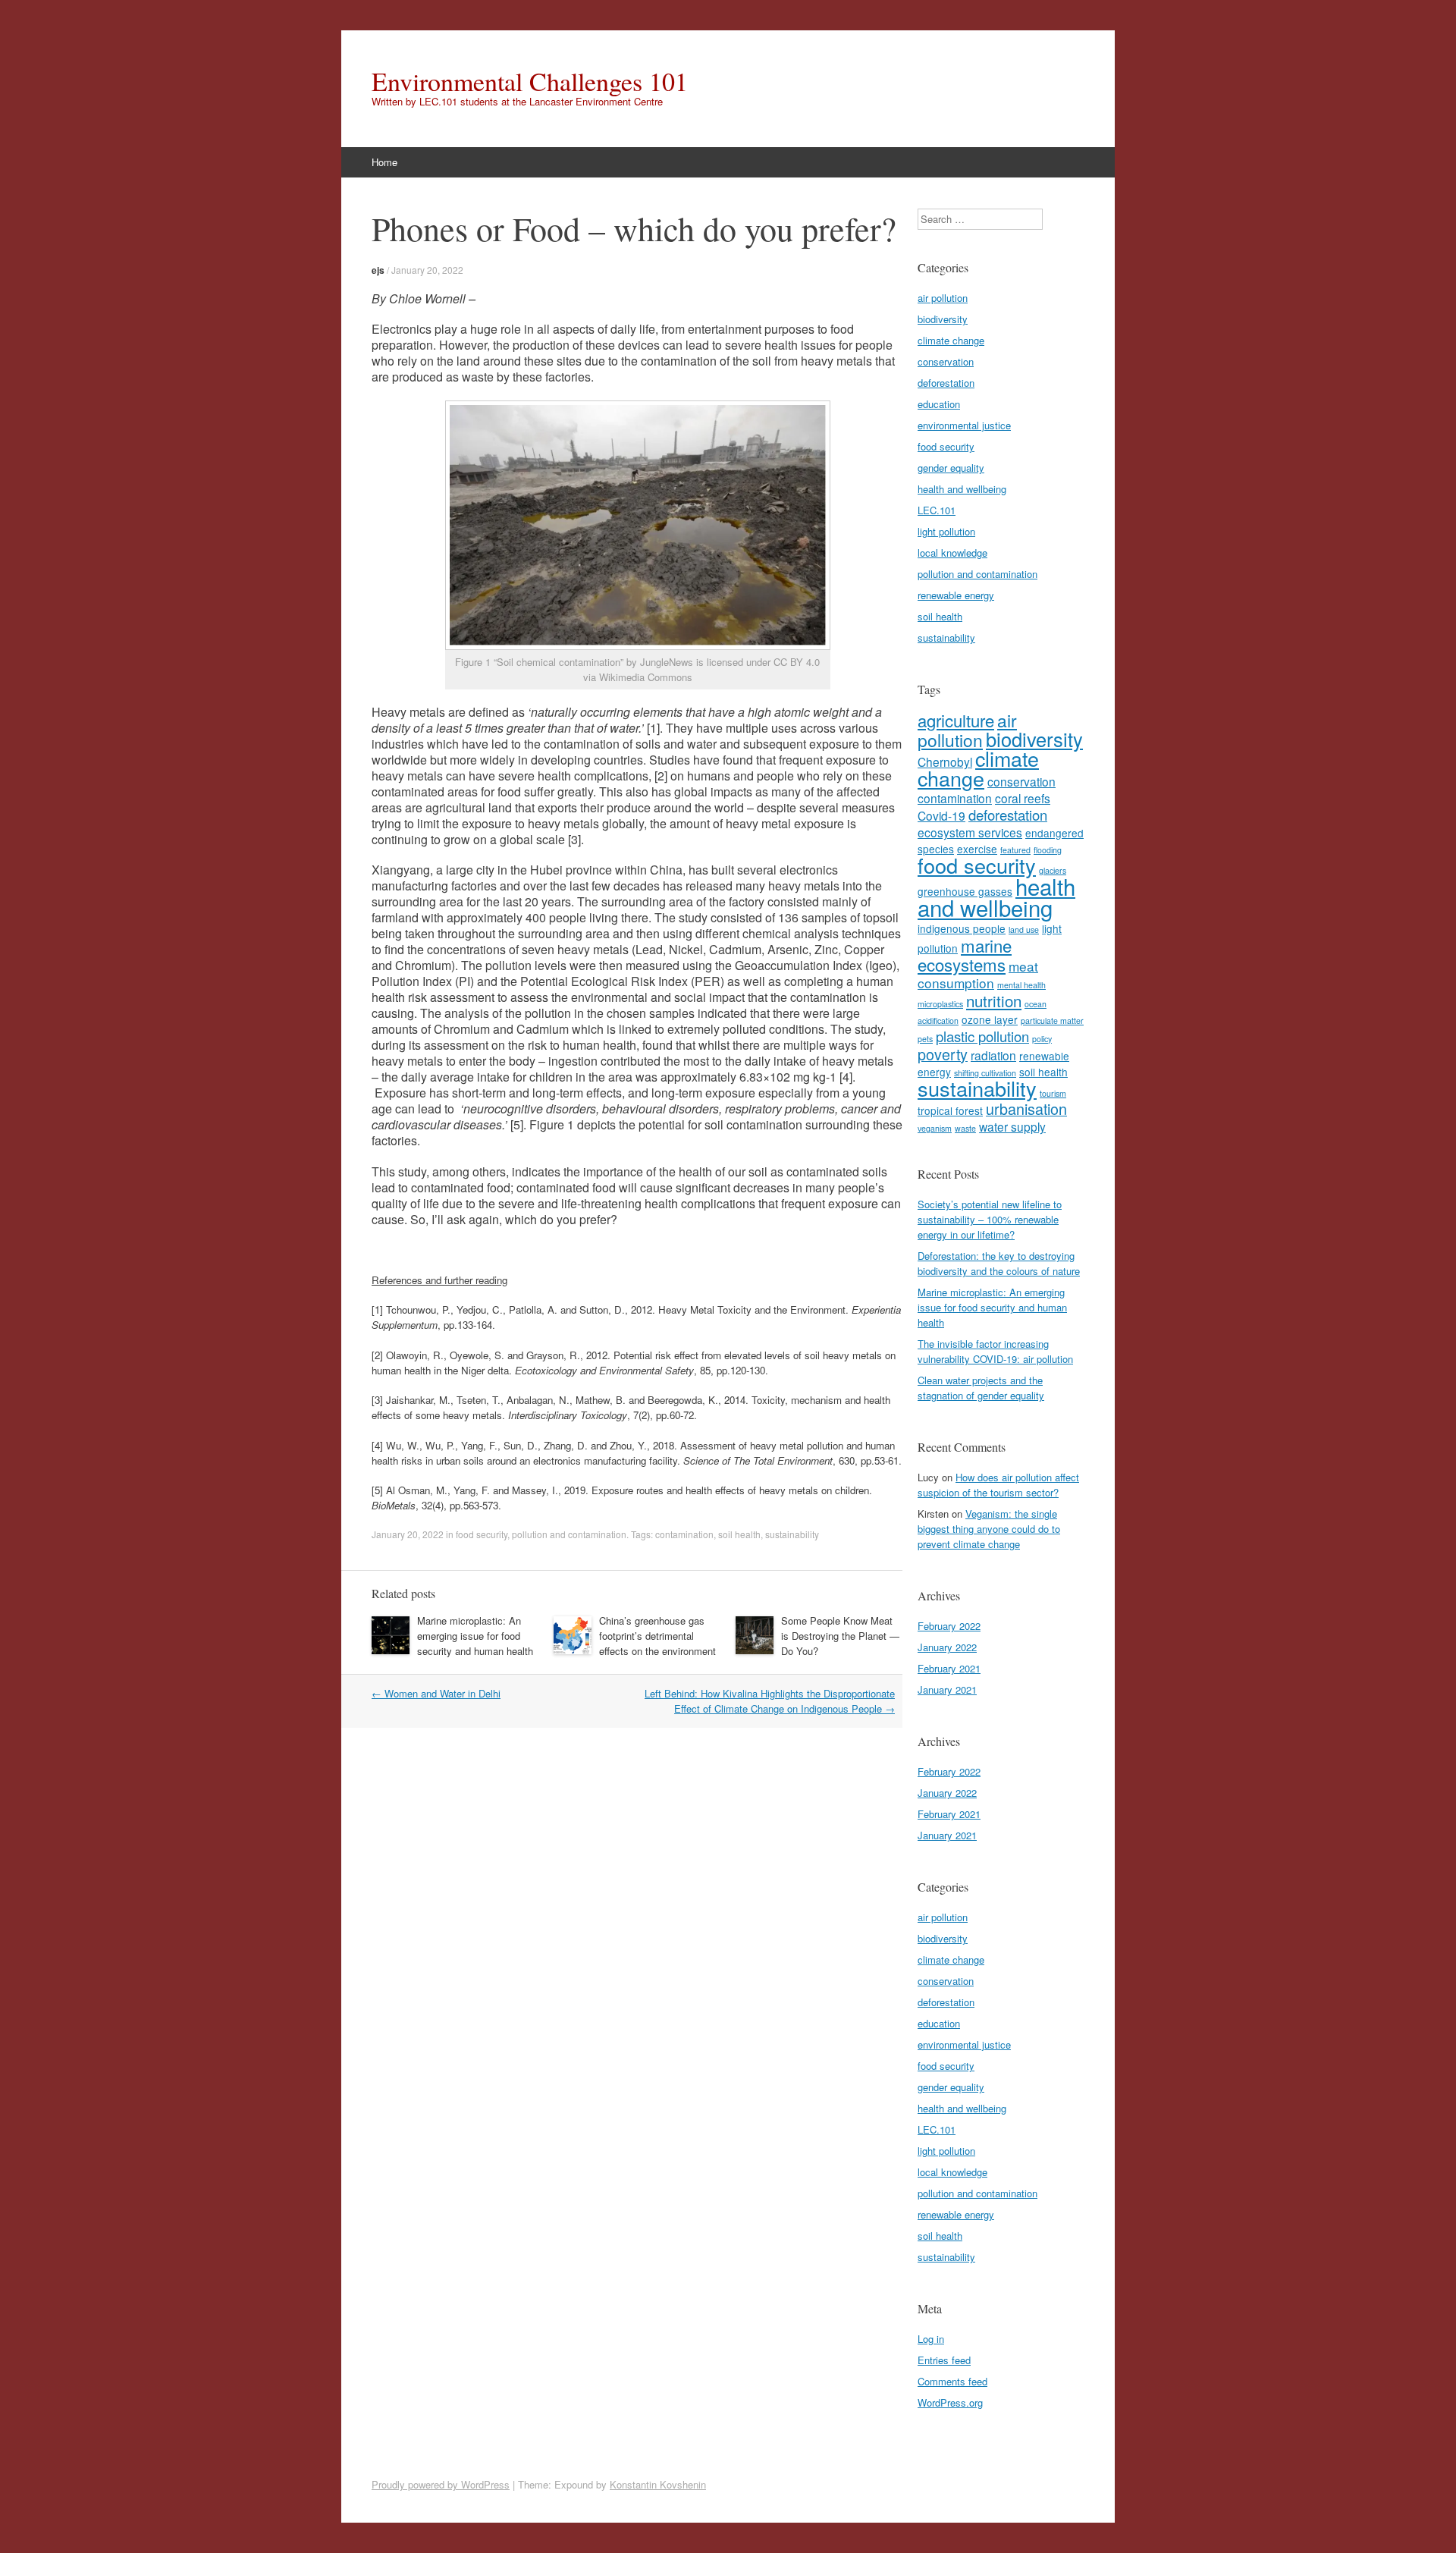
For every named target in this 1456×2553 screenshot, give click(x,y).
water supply (1012, 1126)
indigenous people (962, 928)
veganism (935, 1128)
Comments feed (952, 2381)
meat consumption (978, 974)
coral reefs (1023, 798)
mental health (1021, 985)
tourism (1053, 1093)
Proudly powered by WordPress (441, 2484)
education (939, 404)
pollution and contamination (569, 1534)
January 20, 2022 (427, 270)
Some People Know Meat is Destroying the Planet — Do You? (840, 1636)
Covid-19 (941, 815)
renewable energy (956, 595)
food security (482, 1534)
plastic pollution (982, 1036)
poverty (943, 1054)
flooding (1048, 850)
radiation (993, 1055)
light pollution (946, 531)
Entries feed (944, 2360)
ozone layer (990, 1019)
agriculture (956, 720)
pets (925, 1039)
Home (384, 162)
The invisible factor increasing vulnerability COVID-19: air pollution (995, 1351)
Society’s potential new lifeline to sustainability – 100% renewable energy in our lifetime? (990, 1219)
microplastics (940, 1004)
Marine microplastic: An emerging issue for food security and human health (475, 1636)
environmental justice (964, 425)
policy (1042, 1039)
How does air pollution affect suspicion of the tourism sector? (998, 1485)
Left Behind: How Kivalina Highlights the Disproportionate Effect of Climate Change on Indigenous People (770, 1701)
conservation (946, 361)
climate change (951, 340)
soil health (739, 1534)
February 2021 (949, 1668)
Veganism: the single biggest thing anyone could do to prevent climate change (989, 1529)
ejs (378, 270)
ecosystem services (970, 832)
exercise (977, 849)
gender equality (951, 468)
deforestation (946, 383)
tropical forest (950, 1110)
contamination (684, 1534)
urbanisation (1026, 1108)
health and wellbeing (962, 489)
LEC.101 (937, 510)
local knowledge (952, 553)
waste (965, 1128)
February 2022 (949, 1626)
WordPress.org (950, 2402)
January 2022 (947, 1647)
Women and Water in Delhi (436, 1693)
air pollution (943, 298)
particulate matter (1052, 1021)
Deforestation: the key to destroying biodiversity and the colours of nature (999, 1263)
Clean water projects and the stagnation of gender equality (981, 1388)
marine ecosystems (965, 955)
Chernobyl (945, 762)
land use (1024, 930)
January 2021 (947, 1689)
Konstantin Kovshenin (658, 2484)
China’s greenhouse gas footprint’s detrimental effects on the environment (657, 1636)
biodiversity (943, 319)
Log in (931, 2339)
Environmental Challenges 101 (530, 81)
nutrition (994, 1000)
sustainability (792, 1534)
